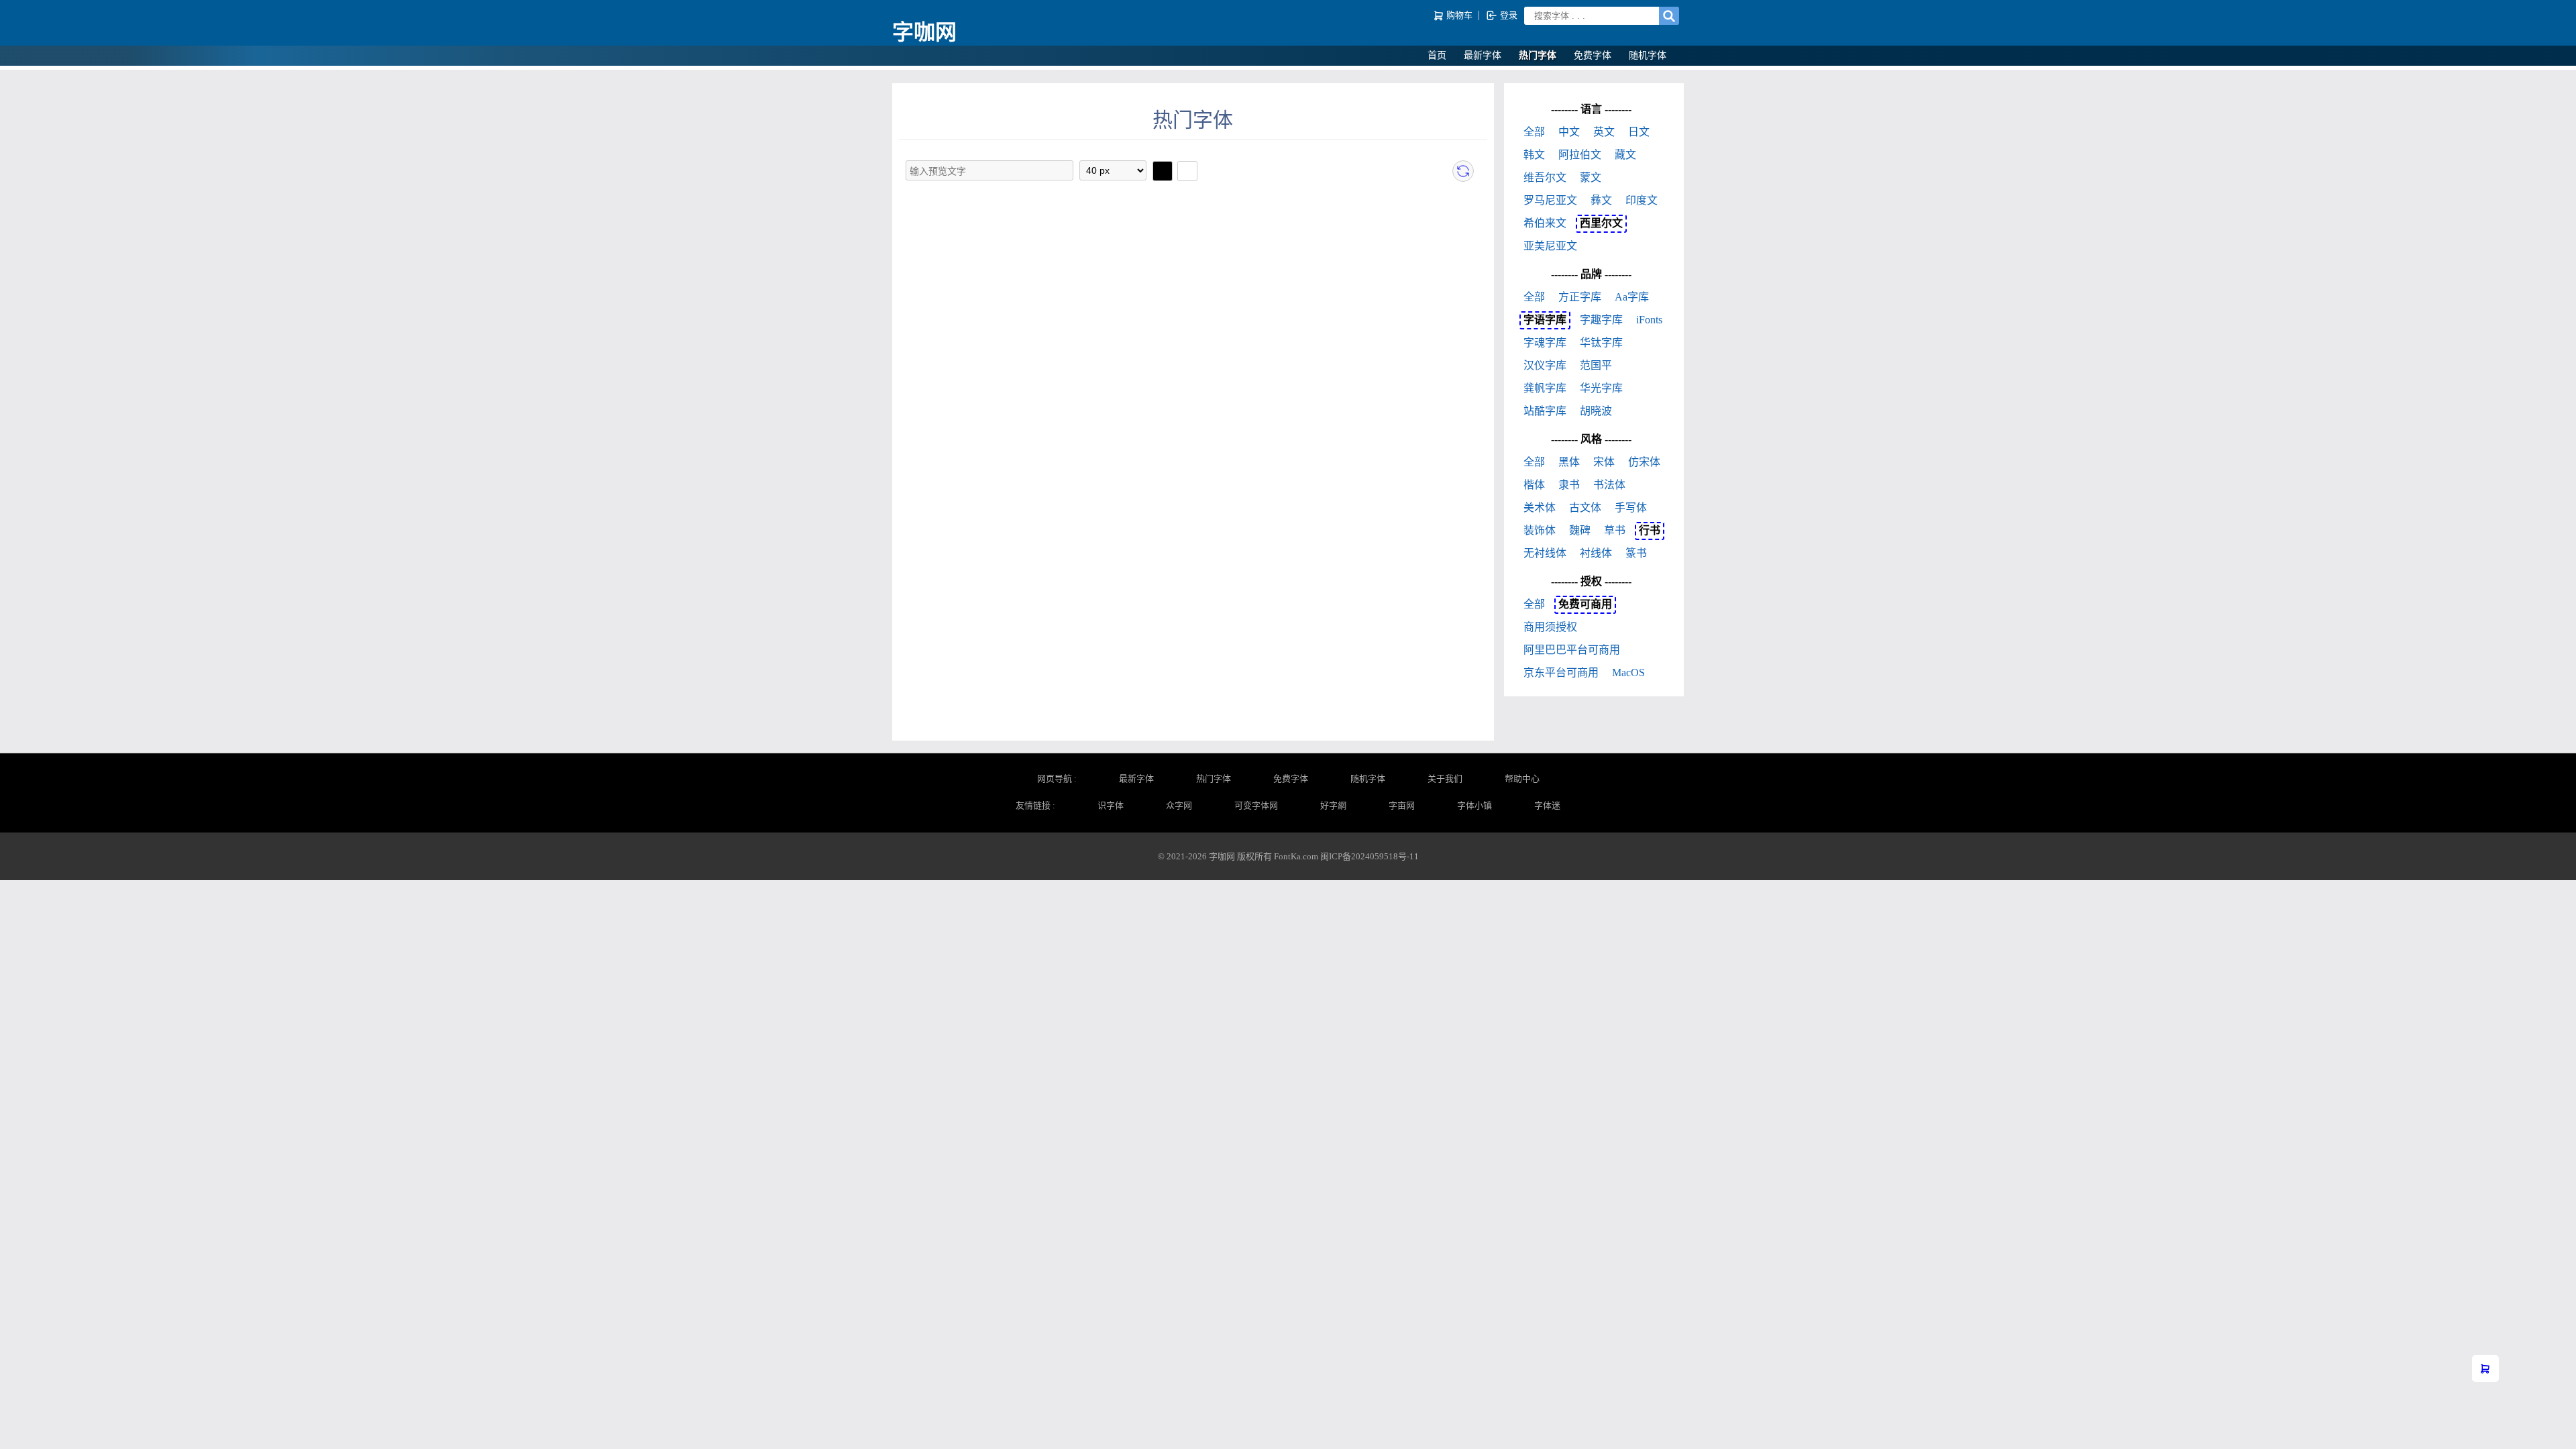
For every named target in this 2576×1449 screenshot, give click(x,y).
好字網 (1333, 805)
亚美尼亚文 (1550, 246)
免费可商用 (1585, 604)
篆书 (1636, 553)
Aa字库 (1632, 297)
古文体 (1585, 507)
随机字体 (1648, 55)
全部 (1534, 132)
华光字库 (1601, 388)
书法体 (1609, 485)
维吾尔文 (1545, 177)
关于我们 (1445, 779)
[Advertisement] (1193, 294)
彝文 (1601, 200)
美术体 (1540, 507)
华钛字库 (1601, 342)
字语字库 (1545, 320)
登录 (1508, 15)
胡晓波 (1596, 411)
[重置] (1463, 171)
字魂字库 (1545, 342)
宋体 (1604, 462)
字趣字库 (1601, 320)
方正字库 (1580, 297)
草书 (1615, 530)
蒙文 (1591, 177)
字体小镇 (1474, 805)
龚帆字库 (1545, 388)
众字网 (1179, 805)
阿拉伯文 (1580, 155)
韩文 (1534, 155)
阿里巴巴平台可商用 (1572, 650)
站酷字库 (1545, 411)
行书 (1650, 530)
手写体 (1631, 507)
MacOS (1628, 673)
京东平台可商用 (1561, 673)
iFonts (1649, 320)
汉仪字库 (1545, 365)
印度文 (1642, 200)
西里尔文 (1601, 223)
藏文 (1625, 155)
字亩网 (1402, 805)
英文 (1604, 132)
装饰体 (1540, 530)
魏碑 (1580, 530)
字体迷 (1547, 805)
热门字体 (1538, 55)
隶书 (1569, 485)
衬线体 (1596, 553)
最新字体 (1483, 55)
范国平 (1596, 365)
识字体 (1111, 805)
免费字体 (1593, 55)
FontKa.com (1296, 856)
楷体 (1534, 485)
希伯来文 (1545, 223)
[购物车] (2485, 1368)
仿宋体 (1644, 462)
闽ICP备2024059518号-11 (1370, 856)
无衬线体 (1545, 553)
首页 (1437, 55)
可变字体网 (1256, 805)
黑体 (1569, 462)
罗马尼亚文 (1550, 200)
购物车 (1459, 15)
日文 (1639, 132)
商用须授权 (1550, 627)
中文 (1569, 132)
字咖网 (924, 32)
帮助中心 (1522, 779)
